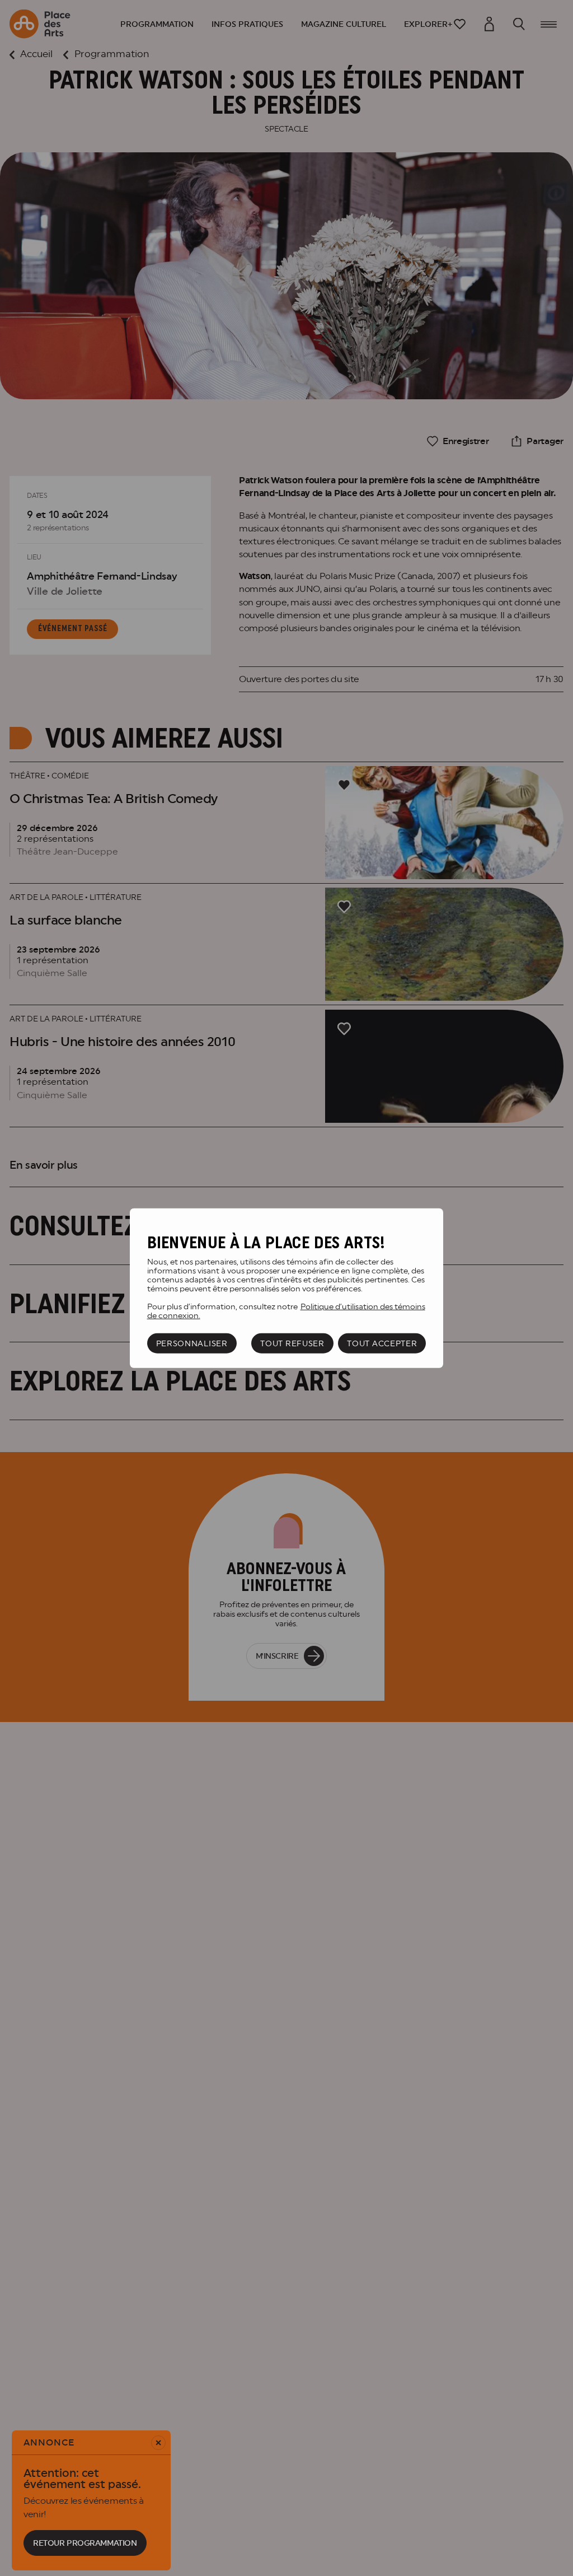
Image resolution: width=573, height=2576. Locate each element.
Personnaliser (192, 1343)
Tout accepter (382, 1343)
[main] (286, 1288)
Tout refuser (292, 1343)
